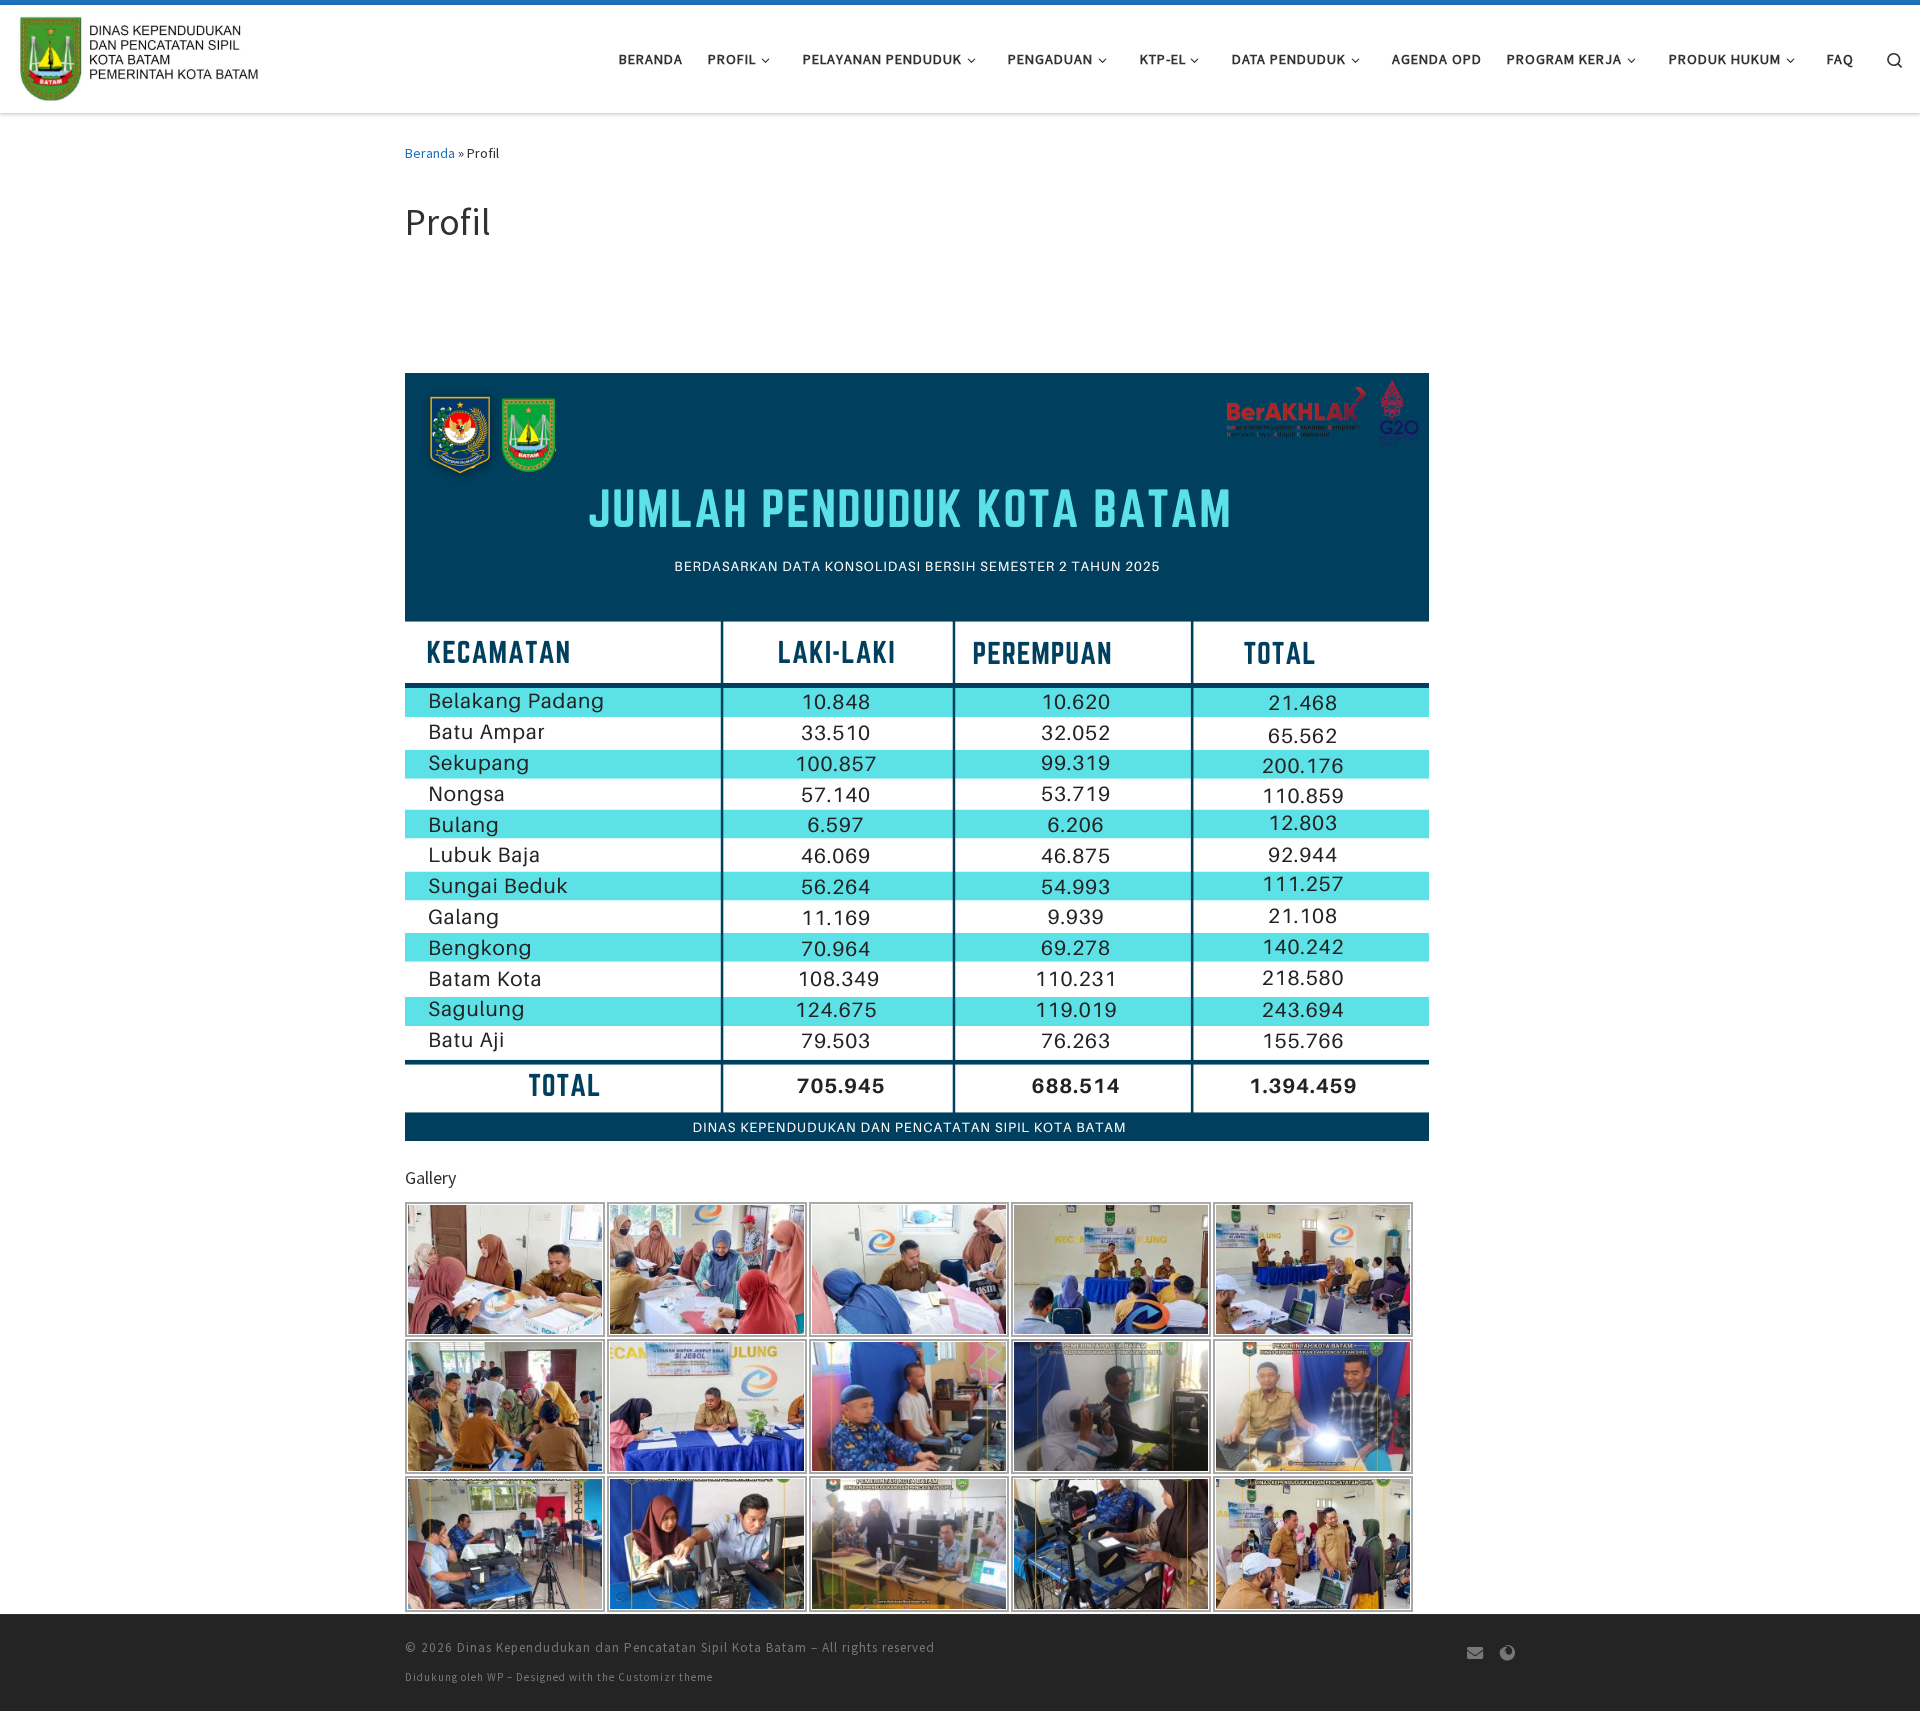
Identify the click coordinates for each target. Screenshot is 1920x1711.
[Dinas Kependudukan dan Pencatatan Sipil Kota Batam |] (140, 55)
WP (495, 1677)
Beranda (430, 153)
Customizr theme (665, 1677)
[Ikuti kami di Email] (1475, 1653)
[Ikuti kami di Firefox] (1507, 1653)
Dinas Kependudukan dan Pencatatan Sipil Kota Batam (632, 1647)
